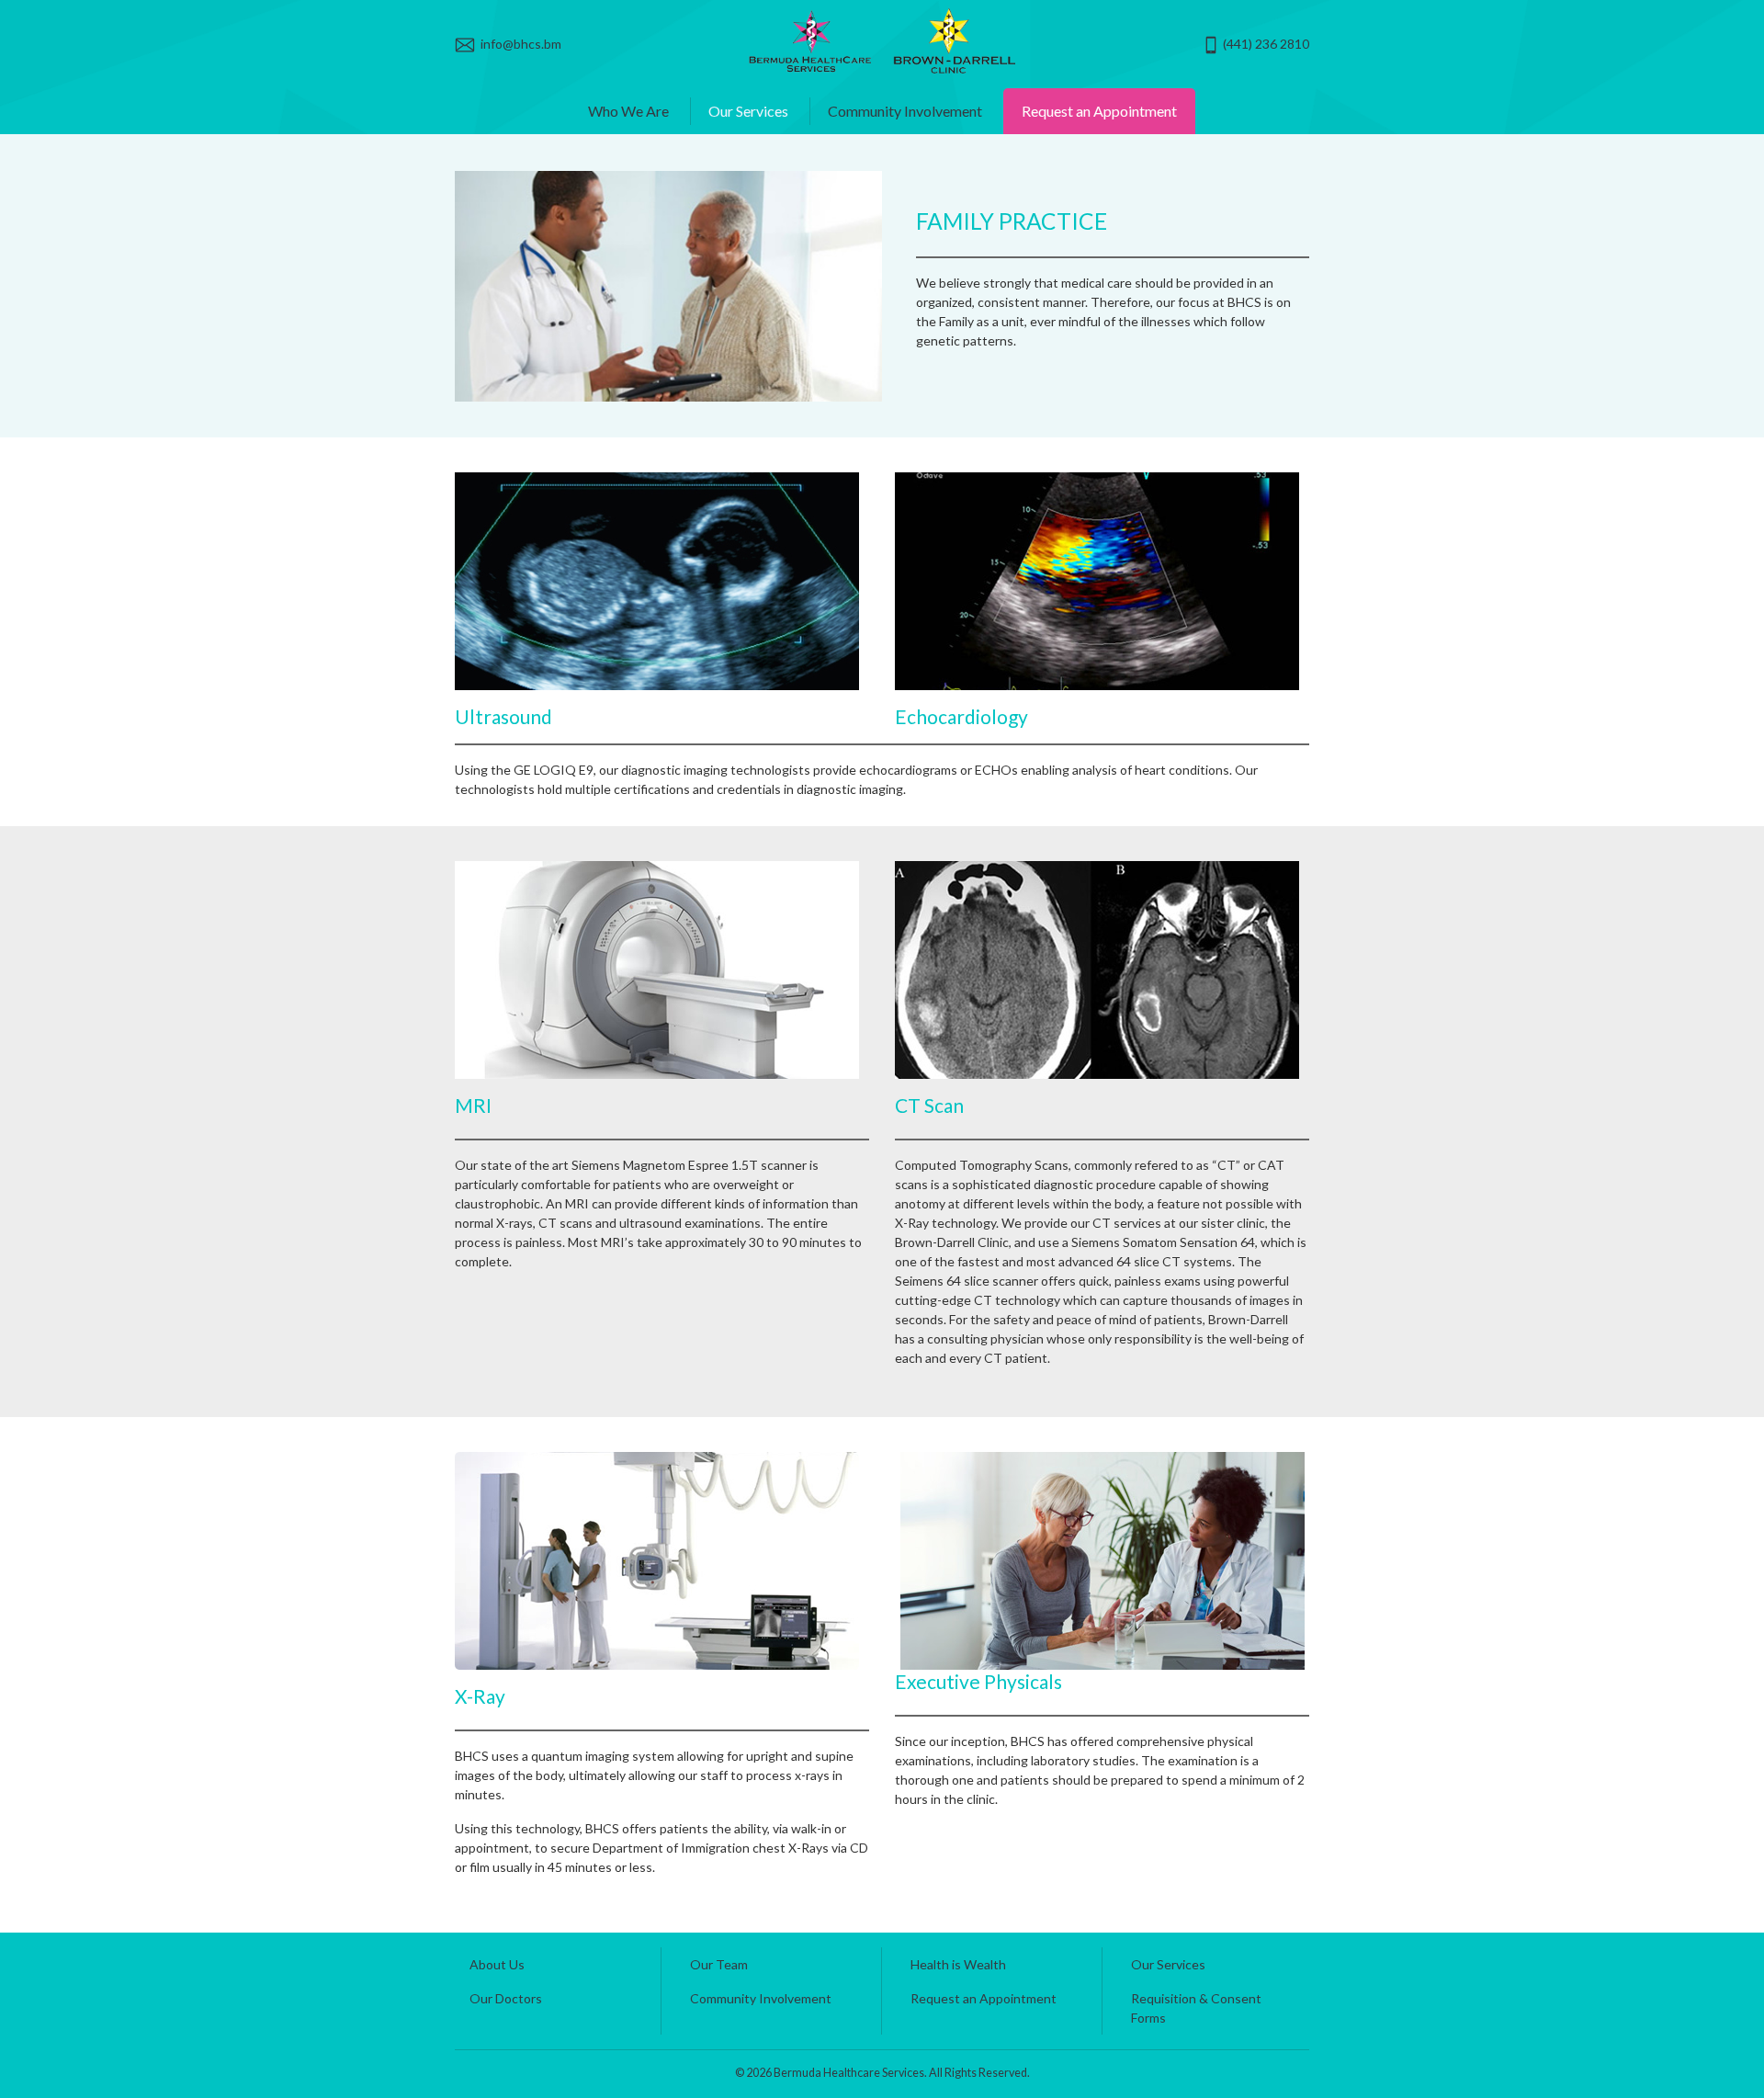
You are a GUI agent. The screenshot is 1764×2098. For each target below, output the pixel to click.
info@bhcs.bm (518, 44)
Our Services (748, 111)
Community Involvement (905, 111)
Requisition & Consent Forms (1196, 2008)
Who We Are (628, 111)
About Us (497, 1964)
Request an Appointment (1099, 111)
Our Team (719, 1964)
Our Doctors (506, 1998)
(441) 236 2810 (1265, 44)
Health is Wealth (958, 1964)
